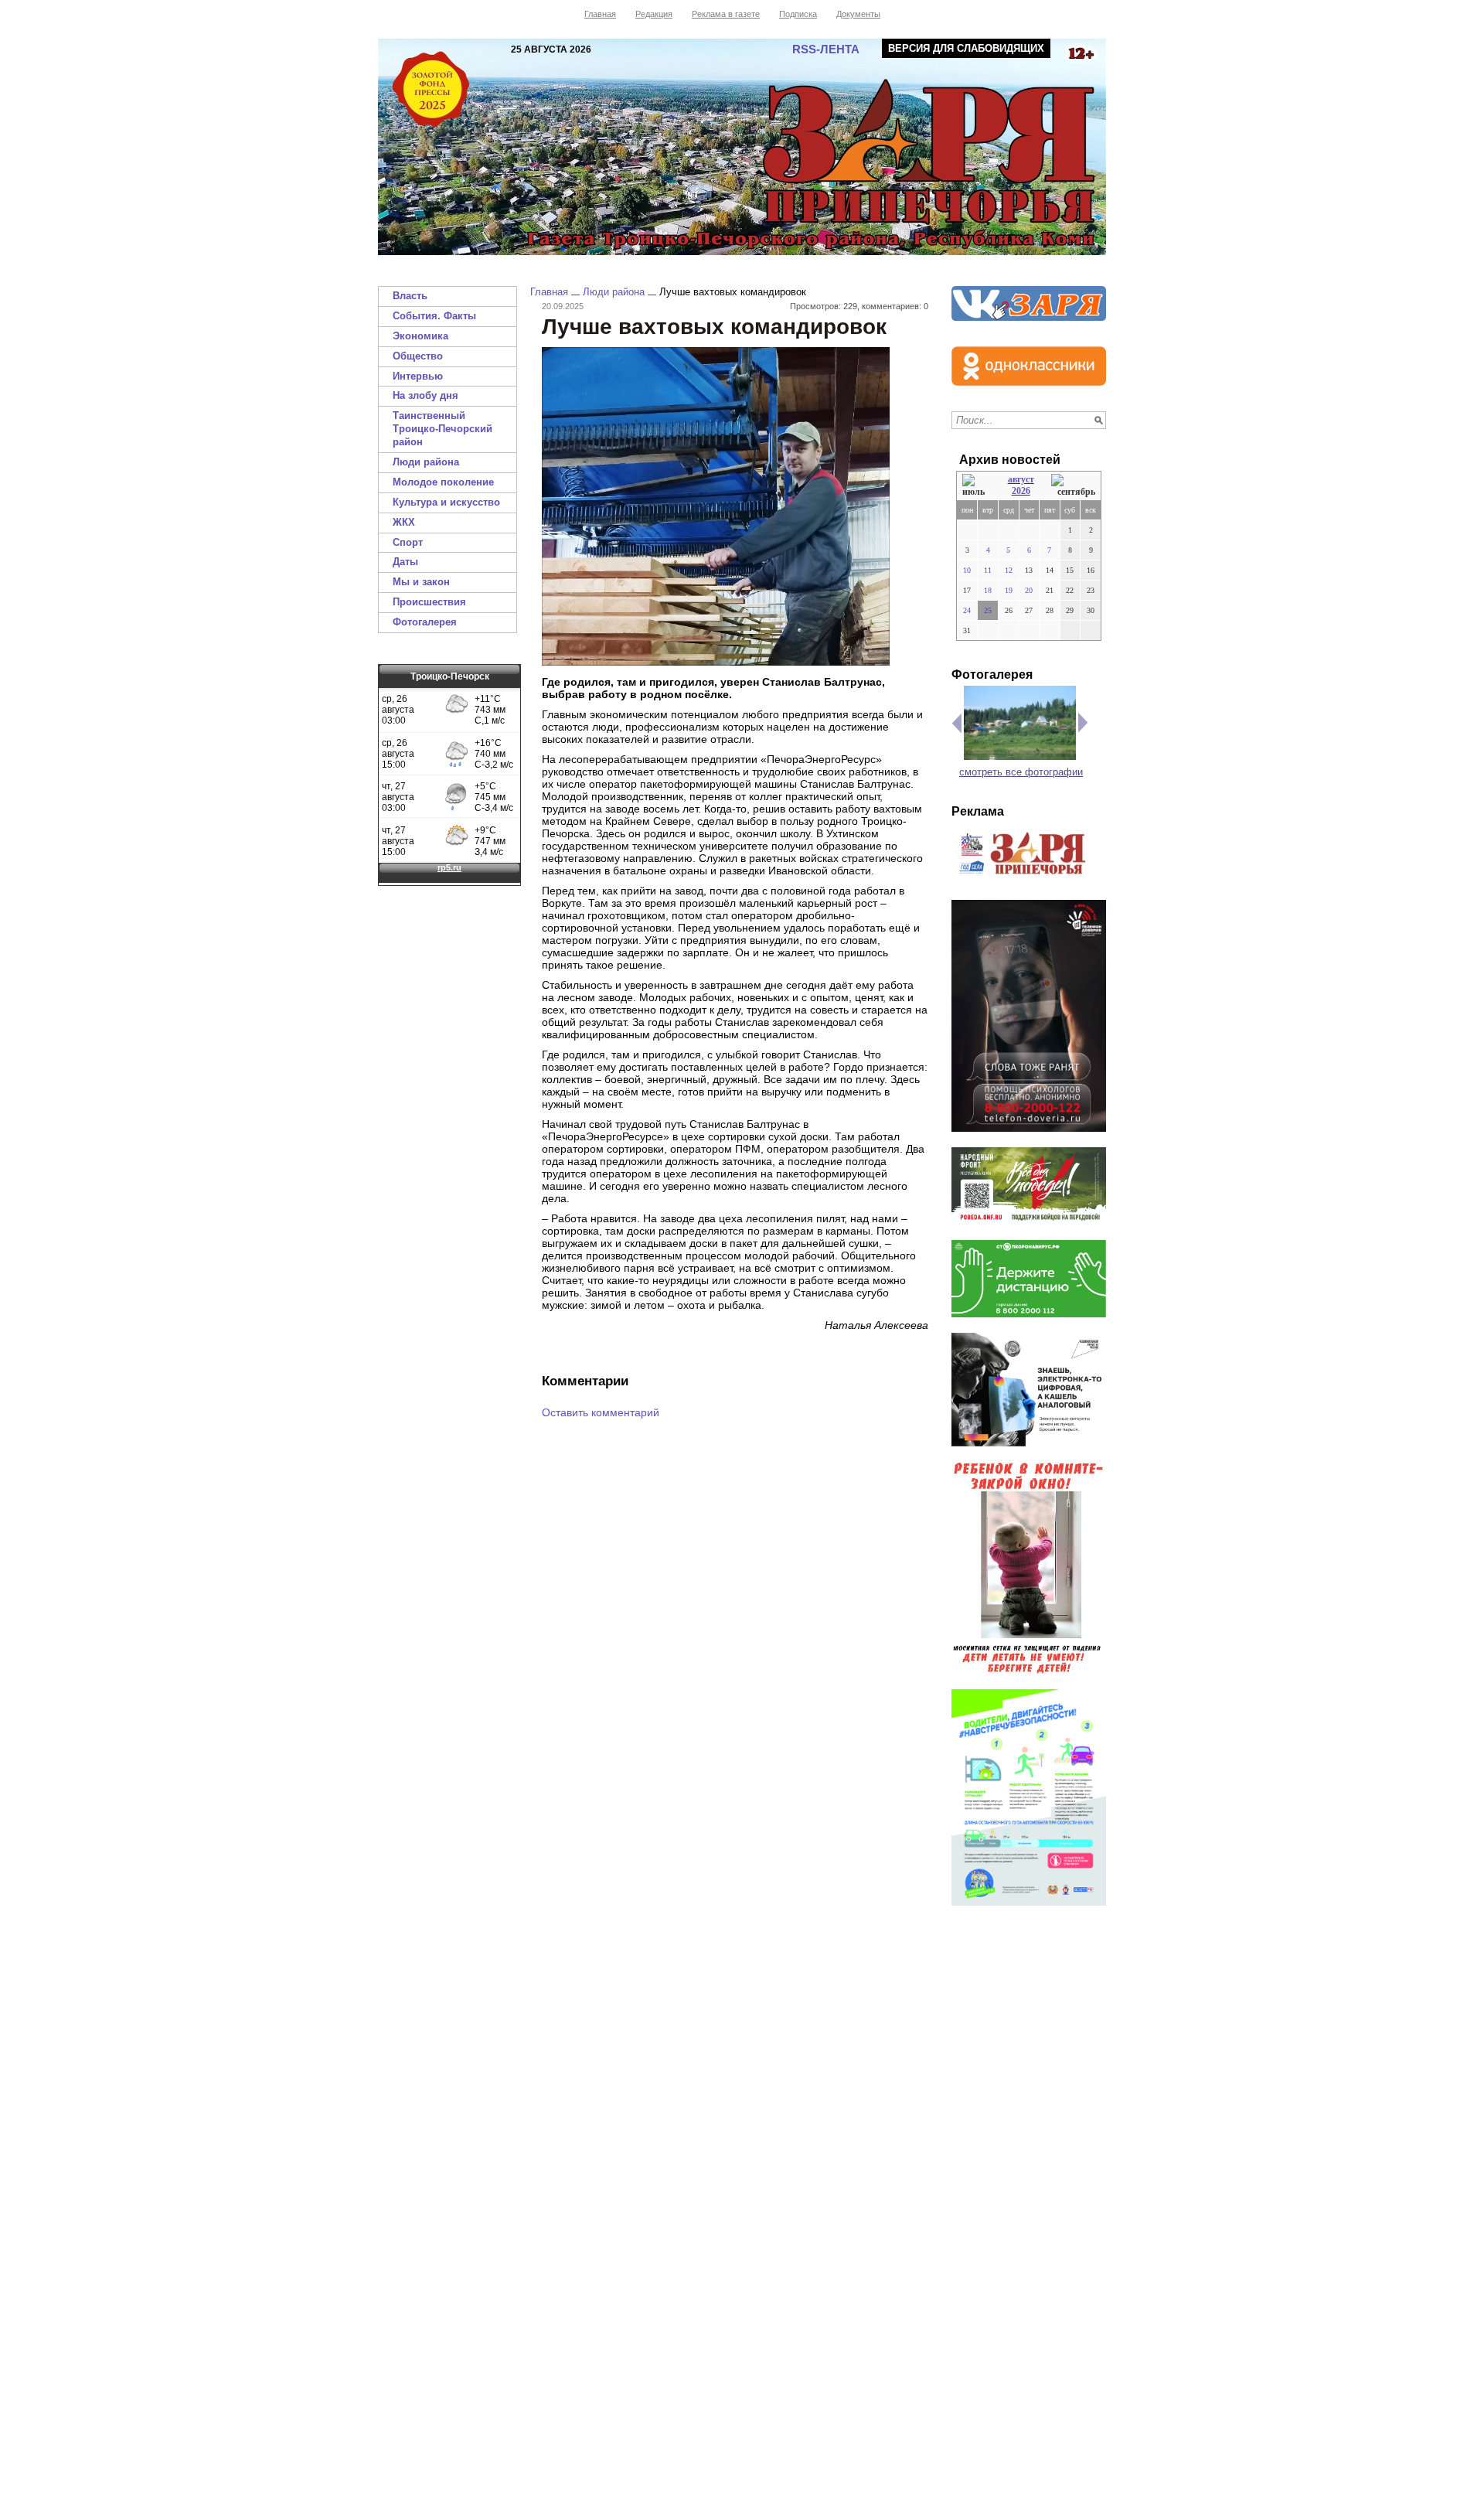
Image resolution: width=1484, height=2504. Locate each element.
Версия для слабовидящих (966, 48)
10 (967, 570)
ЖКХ (404, 522)
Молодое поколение (443, 482)
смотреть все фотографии (1021, 772)
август (1021, 479)
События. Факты (434, 316)
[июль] (976, 486)
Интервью (418, 376)
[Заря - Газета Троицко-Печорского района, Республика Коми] (742, 147)
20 (1029, 590)
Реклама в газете (726, 14)
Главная (600, 14)
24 (967, 610)
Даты (405, 562)
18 (988, 590)
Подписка (798, 14)
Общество (418, 356)
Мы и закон (421, 582)
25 (988, 610)
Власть (410, 296)
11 (988, 570)
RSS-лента (826, 49)
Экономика (420, 336)
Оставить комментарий (601, 1412)
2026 (1021, 491)
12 (1009, 570)
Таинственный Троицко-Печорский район (442, 429)
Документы (858, 14)
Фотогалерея (425, 622)
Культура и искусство (446, 502)
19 (1009, 590)
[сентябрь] (1073, 486)
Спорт (408, 542)
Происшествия (429, 602)
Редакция (654, 14)
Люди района (426, 462)
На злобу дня (425, 395)
